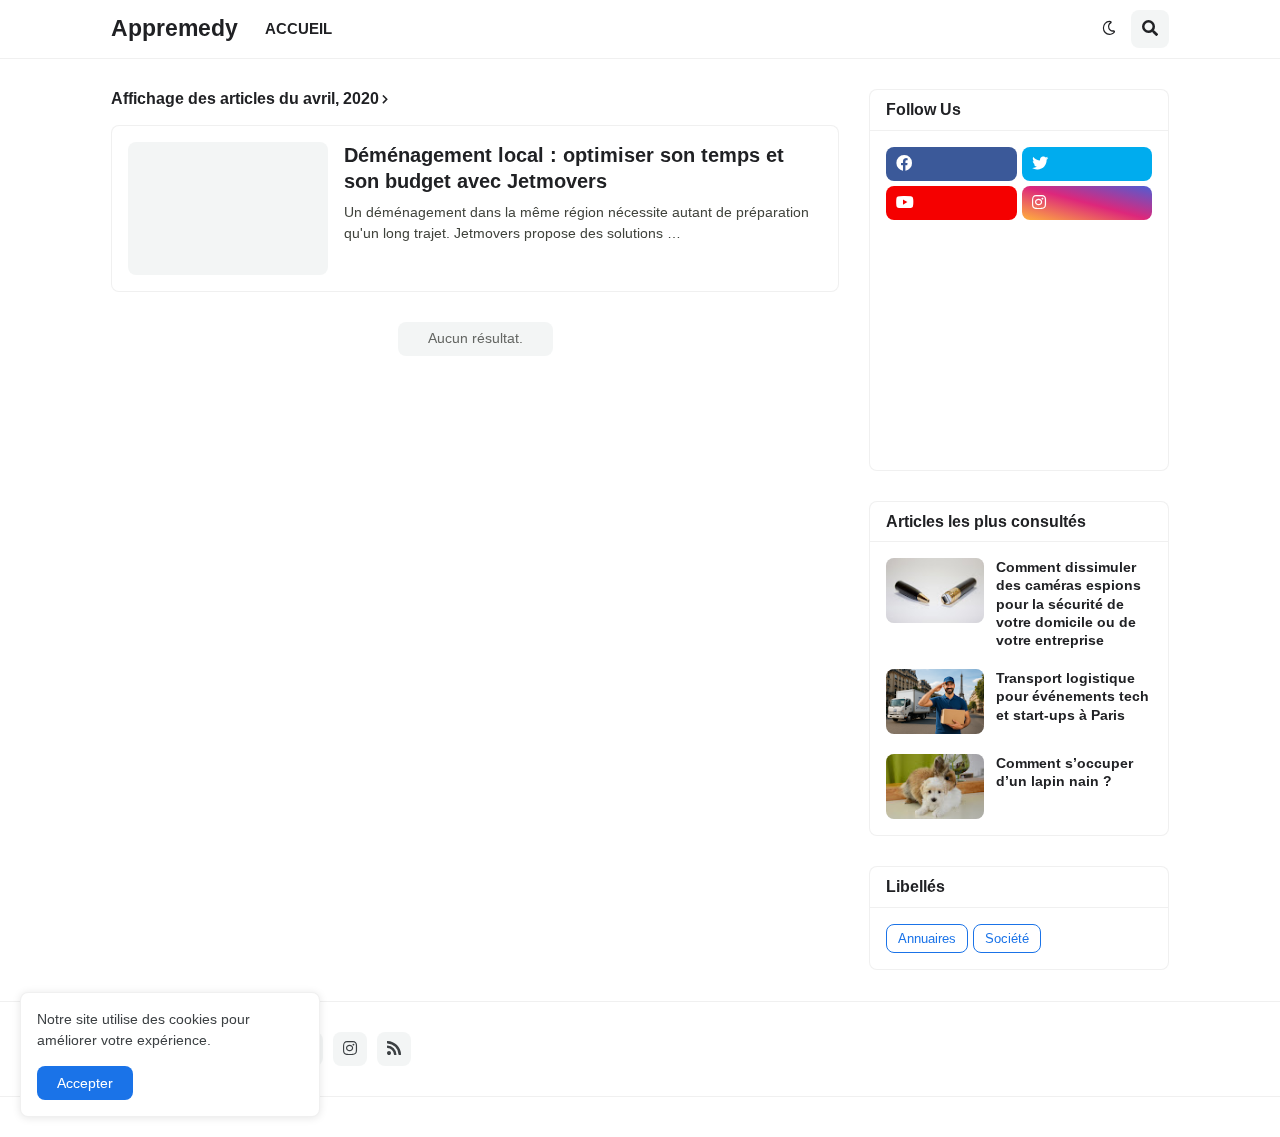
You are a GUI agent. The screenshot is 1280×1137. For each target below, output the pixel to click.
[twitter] (1087, 164)
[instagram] (1087, 203)
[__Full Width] (951, 242)
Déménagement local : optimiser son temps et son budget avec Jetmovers (564, 168)
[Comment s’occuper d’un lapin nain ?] (935, 786)
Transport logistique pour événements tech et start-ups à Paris (1072, 696)
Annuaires (927, 938)
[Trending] (1087, 359)
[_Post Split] (1087, 281)
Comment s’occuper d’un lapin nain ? (1064, 772)
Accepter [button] (85, 1083)
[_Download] (951, 320)
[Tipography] (1087, 398)
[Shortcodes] (951, 437)
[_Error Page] (1087, 320)
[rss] (394, 1049)
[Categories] (951, 398)
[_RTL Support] (951, 359)
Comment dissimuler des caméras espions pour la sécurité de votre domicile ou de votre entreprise (1068, 603)
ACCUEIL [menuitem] (298, 28)
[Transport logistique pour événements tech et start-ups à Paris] (935, 701)
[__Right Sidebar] (1087, 242)
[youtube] (951, 203)
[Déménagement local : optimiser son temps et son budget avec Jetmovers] (228, 208)
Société (1007, 938)
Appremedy (174, 28)
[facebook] (951, 164)
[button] (1109, 29)
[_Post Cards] (951, 281)
